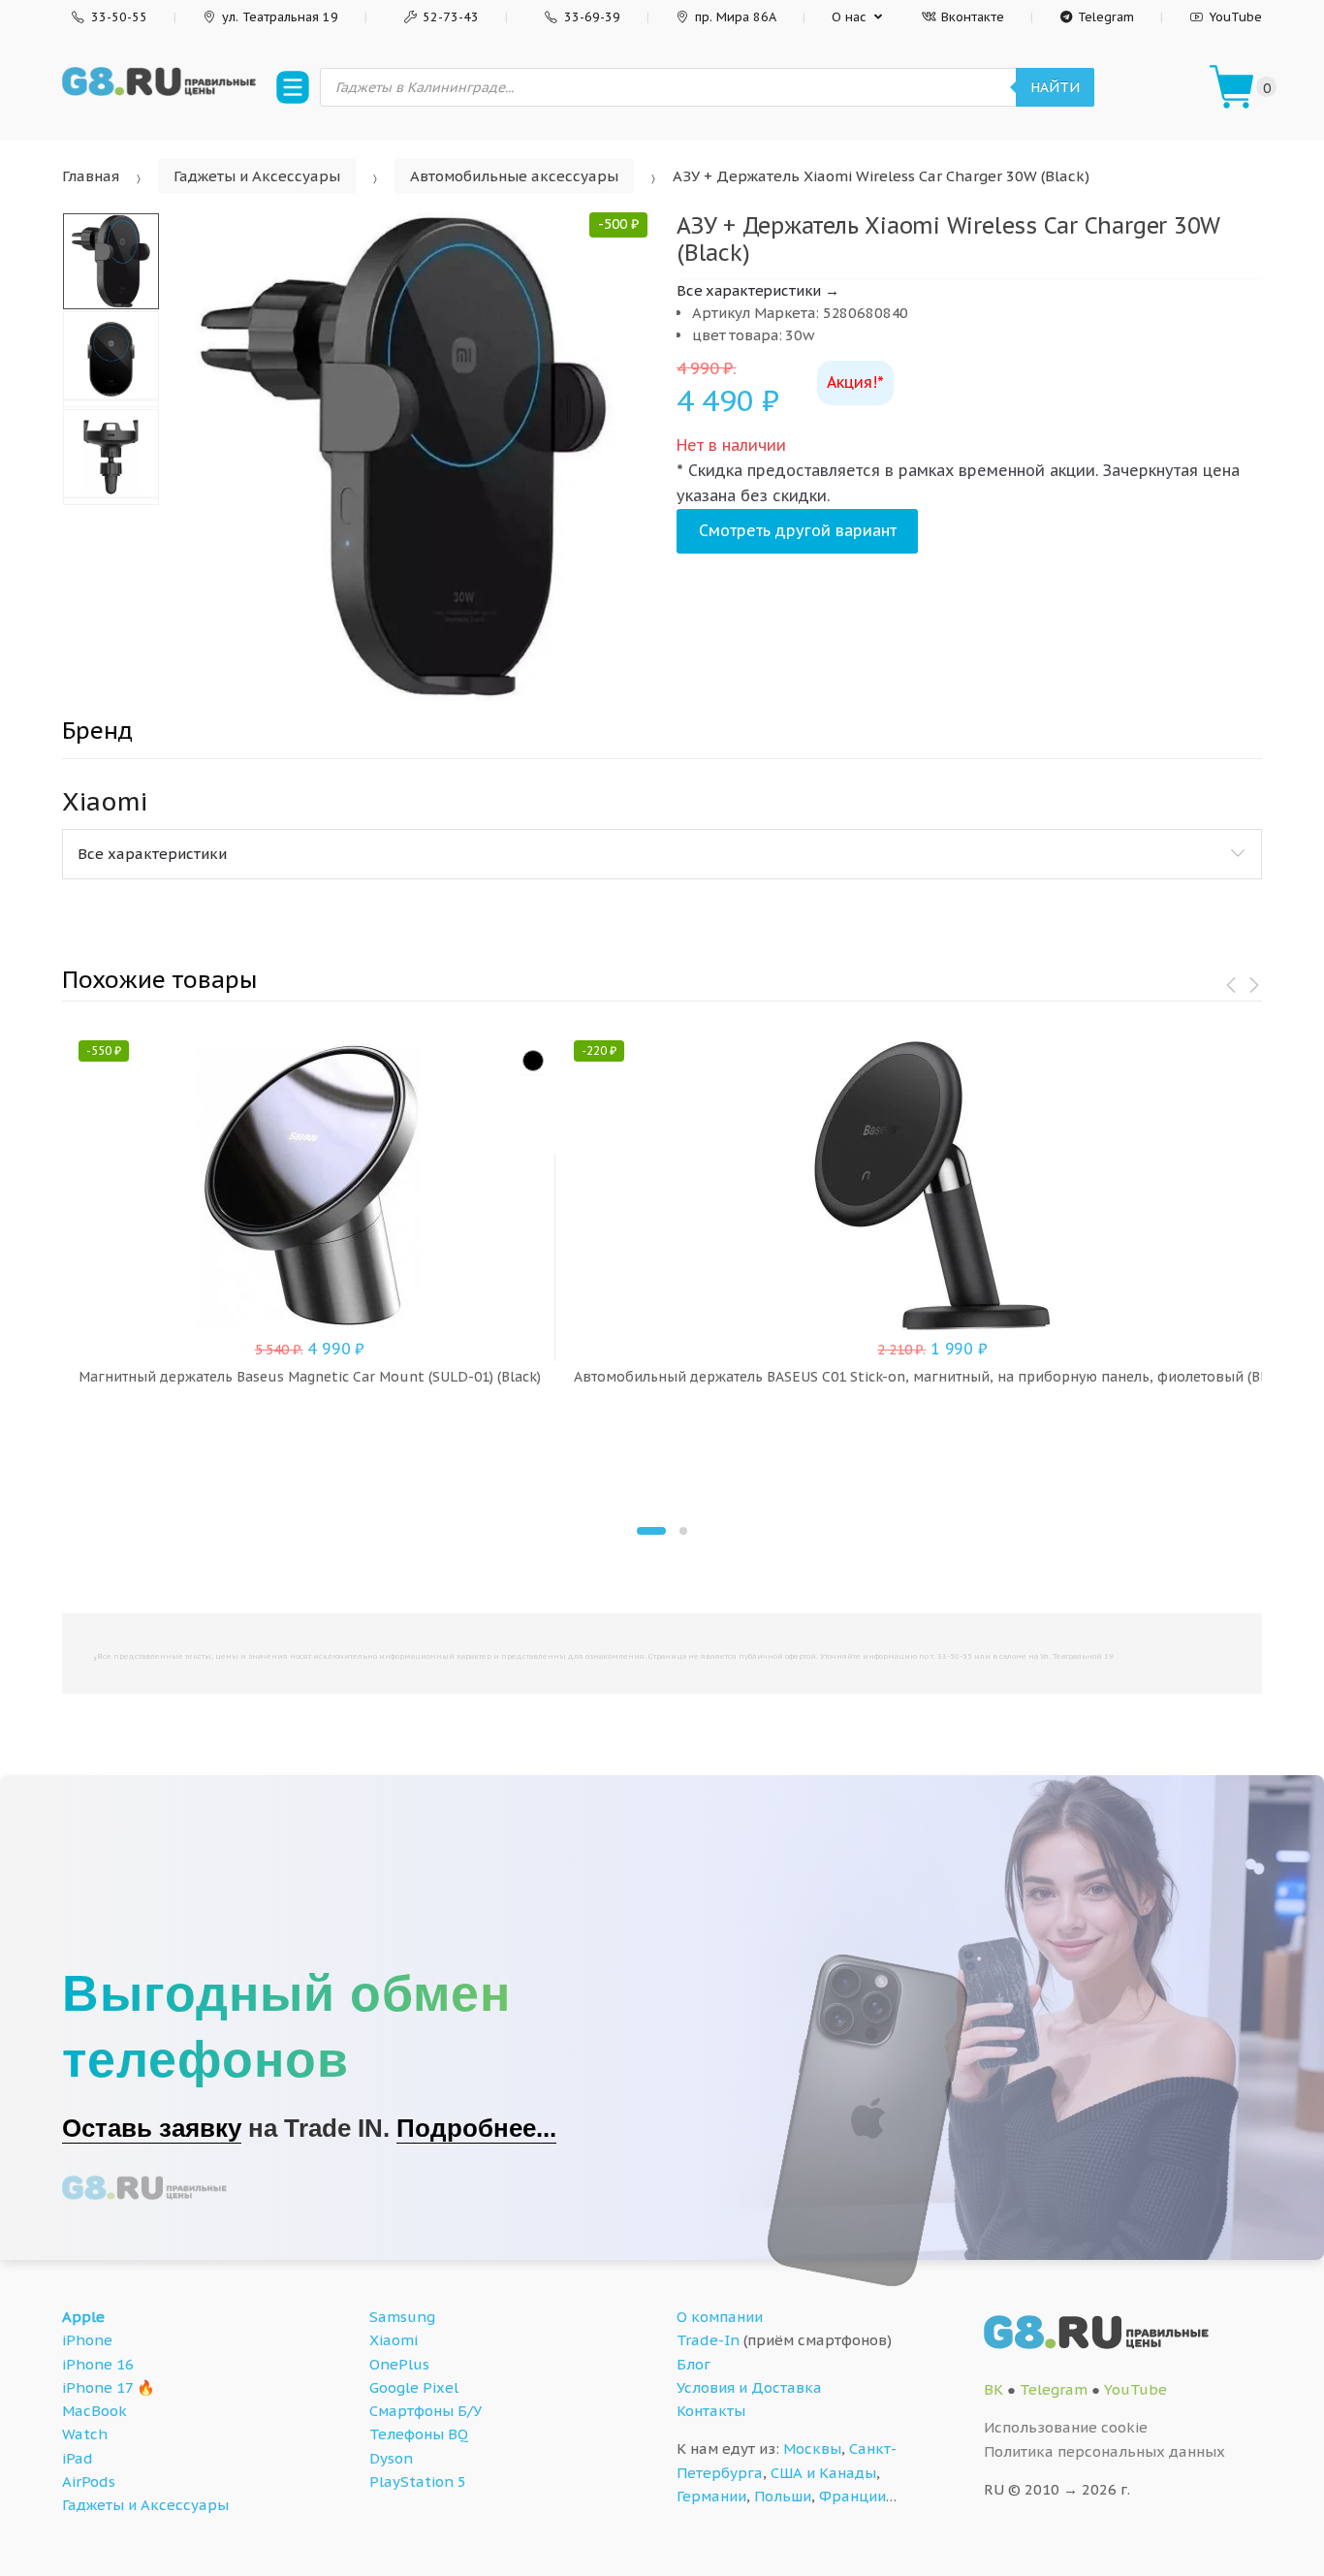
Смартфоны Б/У (426, 2411)
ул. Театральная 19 (280, 17)
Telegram (1106, 17)
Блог (694, 2364)
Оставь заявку (152, 2128)
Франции (852, 2496)
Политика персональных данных (1104, 2451)
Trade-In (708, 2340)
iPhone (87, 2340)
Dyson (391, 2458)
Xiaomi (394, 2340)
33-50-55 (119, 17)
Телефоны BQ (419, 2434)
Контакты (711, 2411)
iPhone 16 (98, 2364)
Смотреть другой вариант (798, 530)
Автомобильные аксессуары (514, 176)
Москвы (812, 2449)
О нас (849, 17)
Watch (85, 2434)
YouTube (1235, 17)
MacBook (95, 2411)
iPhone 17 (97, 2387)
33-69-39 (592, 17)
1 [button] (651, 1531)
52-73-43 (451, 17)
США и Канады (823, 2473)
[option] (404, 457)
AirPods (89, 2481)
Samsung (402, 2317)
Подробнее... (476, 2128)
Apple (83, 2317)
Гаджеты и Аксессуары (257, 176)
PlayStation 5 (418, 2481)
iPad (78, 2458)
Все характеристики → (758, 290)
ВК (993, 2389)
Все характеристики (152, 854)
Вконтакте (973, 17)
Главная (91, 176)
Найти (1055, 87)
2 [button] (683, 1531)
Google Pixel (414, 2387)
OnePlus (399, 2364)
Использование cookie (1066, 2427)
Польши (783, 2496)
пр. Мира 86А (736, 17)
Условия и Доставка (749, 2387)
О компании (720, 2317)
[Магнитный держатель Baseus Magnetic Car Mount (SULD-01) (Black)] (533, 1061)
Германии (711, 2496)
